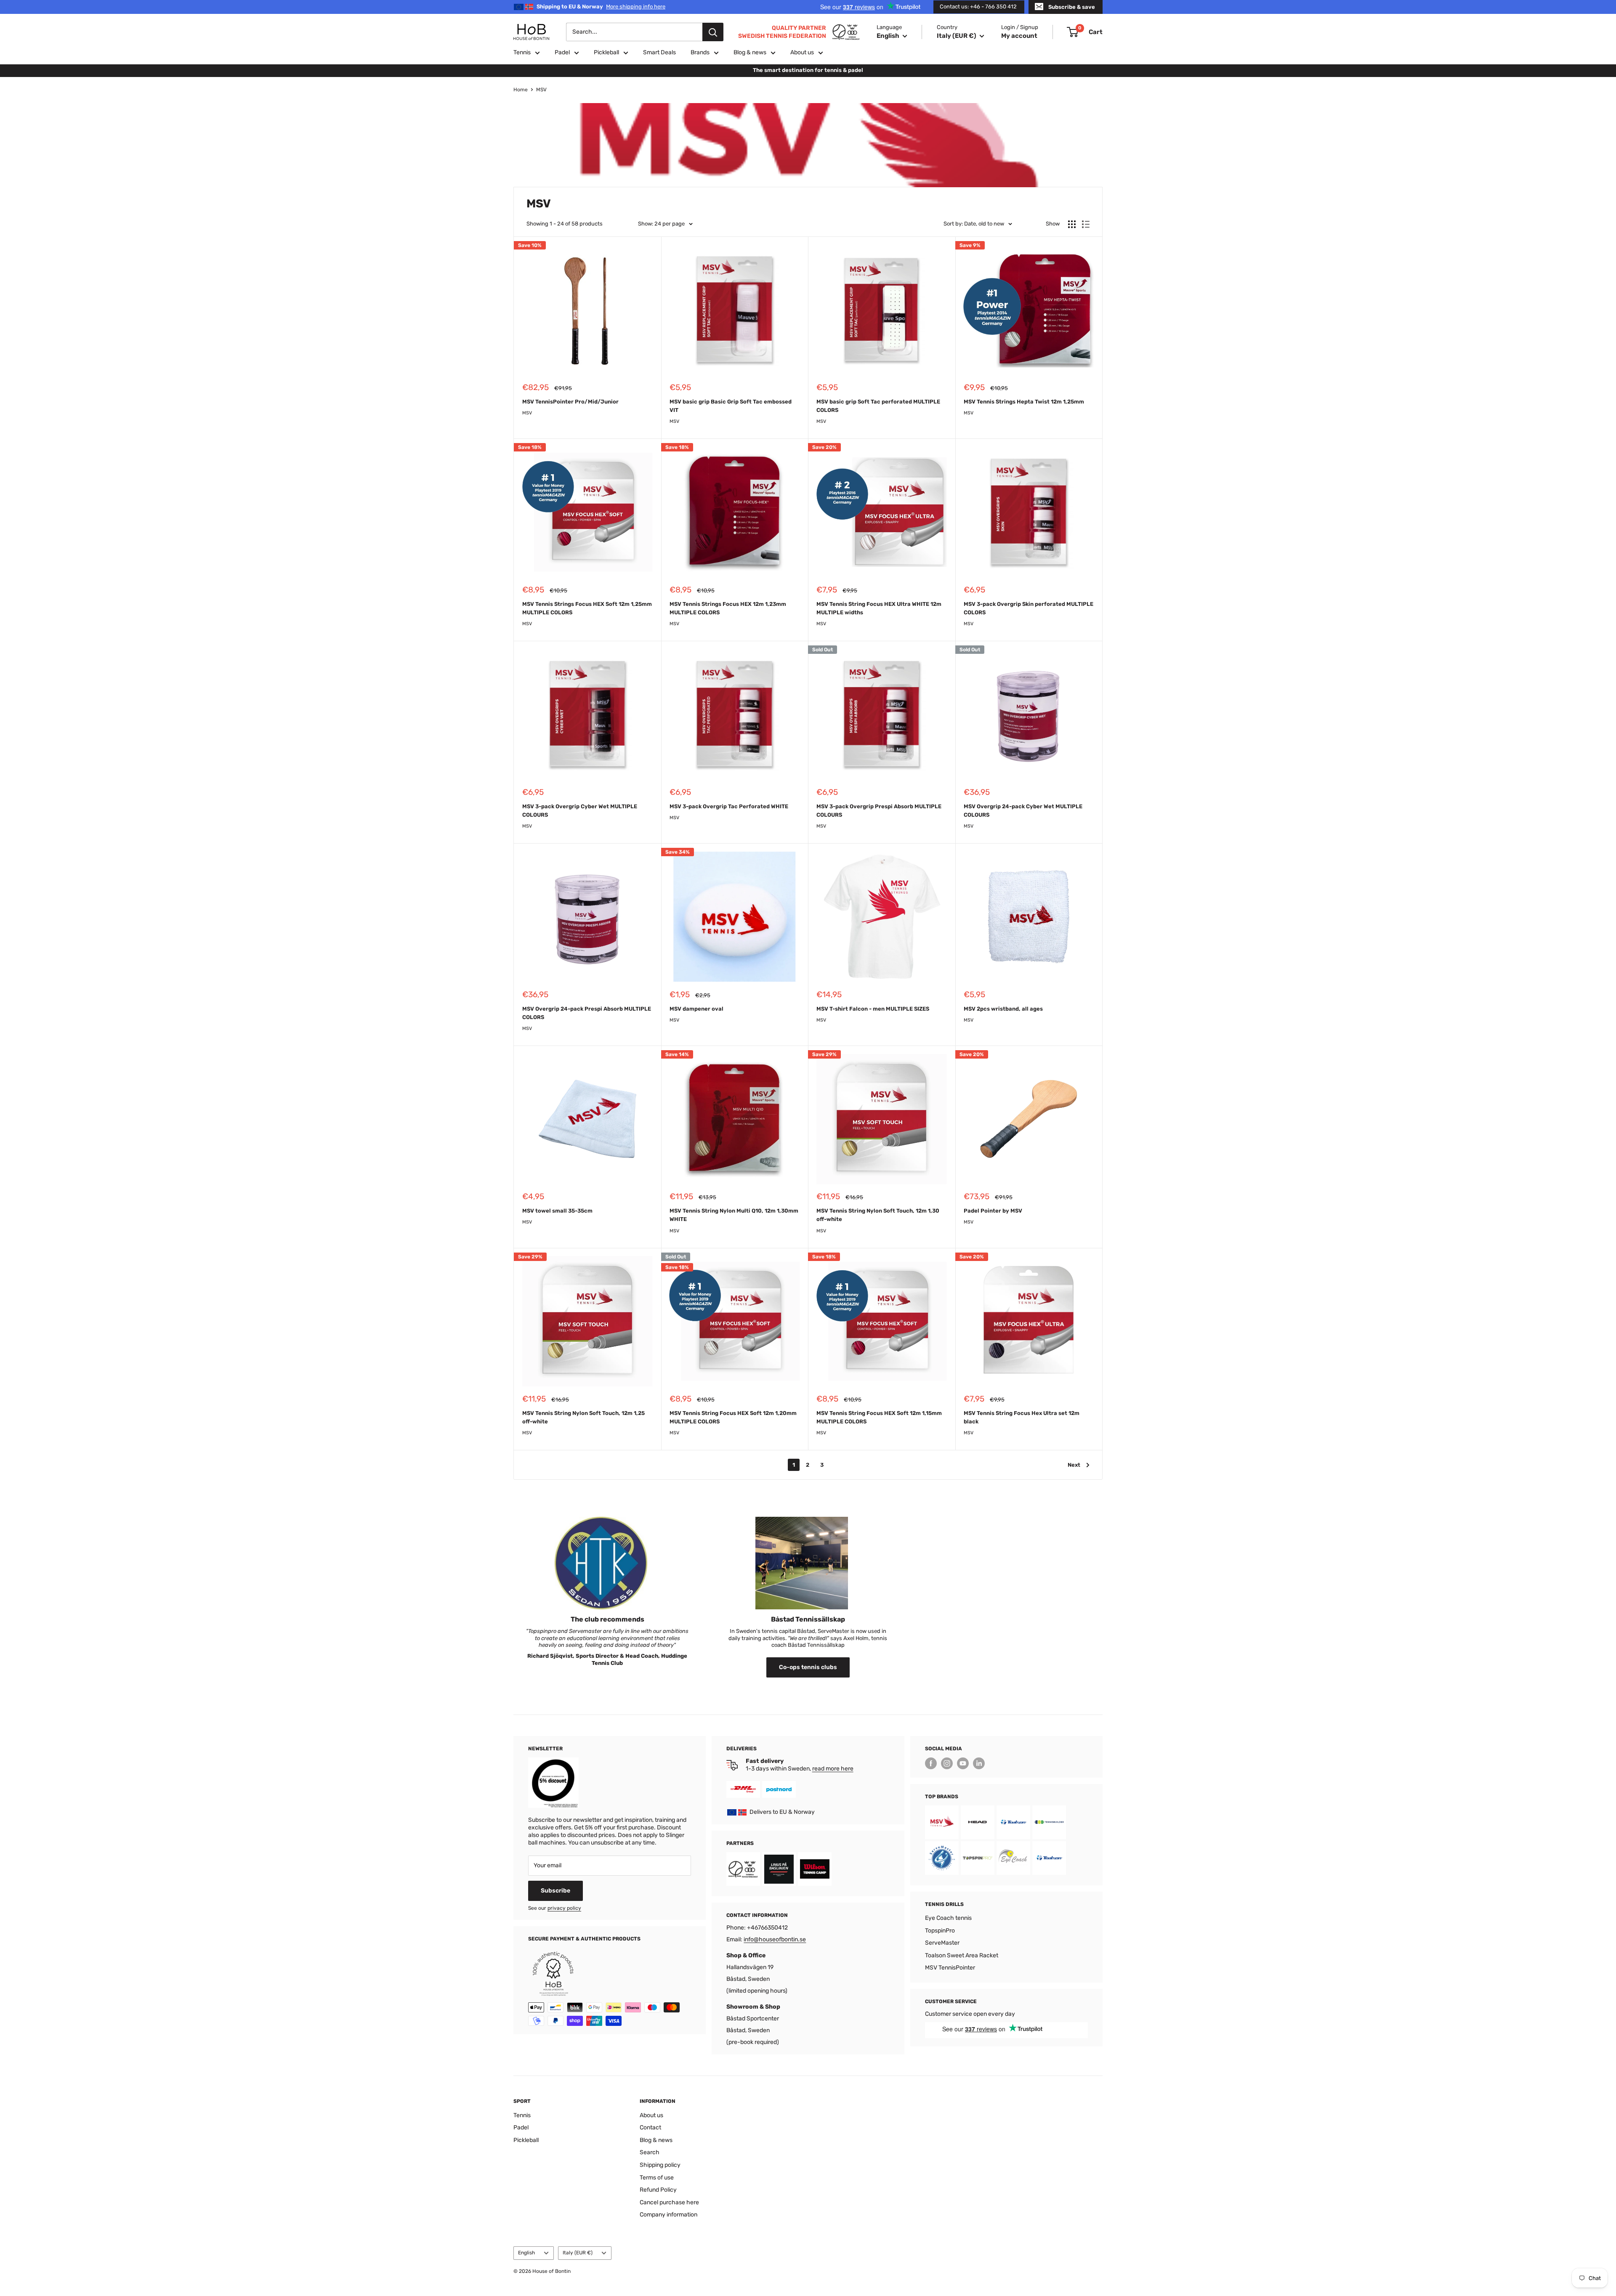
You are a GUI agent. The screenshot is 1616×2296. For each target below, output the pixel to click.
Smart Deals (659, 52)
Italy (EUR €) (578, 2253)
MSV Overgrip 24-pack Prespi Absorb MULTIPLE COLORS (587, 1013)
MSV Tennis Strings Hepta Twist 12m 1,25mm (1024, 402)
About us (802, 52)
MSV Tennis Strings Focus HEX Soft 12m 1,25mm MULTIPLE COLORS (587, 608)
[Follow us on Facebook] (931, 1763)
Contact (650, 2127)
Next (1074, 1465)
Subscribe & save (1072, 7)
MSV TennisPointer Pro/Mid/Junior (570, 402)
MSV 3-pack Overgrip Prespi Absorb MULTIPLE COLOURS (879, 811)
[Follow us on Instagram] (947, 1763)
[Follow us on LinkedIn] (979, 1763)
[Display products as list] (1086, 224)
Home (521, 90)
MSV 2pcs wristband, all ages (1003, 1009)
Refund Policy (658, 2190)
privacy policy (564, 1908)
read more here (833, 1769)
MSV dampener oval (696, 1009)
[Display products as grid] (1072, 224)
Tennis (522, 52)
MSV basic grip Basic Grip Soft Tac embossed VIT (731, 406)
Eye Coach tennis (948, 1918)
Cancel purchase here (669, 2202)
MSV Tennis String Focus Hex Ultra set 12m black (1022, 1417)
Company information (668, 2215)
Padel (562, 52)
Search (650, 2152)
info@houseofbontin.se (775, 1939)
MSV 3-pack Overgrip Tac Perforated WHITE (729, 806)
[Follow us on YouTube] (963, 1763)
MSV (541, 90)
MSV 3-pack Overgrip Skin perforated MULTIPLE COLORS (1029, 608)
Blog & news (750, 52)
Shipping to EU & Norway (601, 7)
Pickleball (606, 52)
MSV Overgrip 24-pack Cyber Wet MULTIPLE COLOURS (1023, 811)
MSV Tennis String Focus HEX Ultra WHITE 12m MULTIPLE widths (879, 608)
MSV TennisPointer (950, 1968)
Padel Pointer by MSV (993, 1211)
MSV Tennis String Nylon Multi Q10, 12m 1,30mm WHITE (734, 1215)
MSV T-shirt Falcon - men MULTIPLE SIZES (873, 1009)
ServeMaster (942, 1943)
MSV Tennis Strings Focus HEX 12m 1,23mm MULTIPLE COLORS (728, 608)
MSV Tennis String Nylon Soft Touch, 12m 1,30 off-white (878, 1215)
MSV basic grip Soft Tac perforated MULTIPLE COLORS (878, 406)
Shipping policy (660, 2165)
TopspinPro (940, 1931)
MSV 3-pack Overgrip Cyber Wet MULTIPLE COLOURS (580, 811)
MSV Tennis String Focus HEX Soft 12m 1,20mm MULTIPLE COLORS (733, 1417)
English (526, 2253)
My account (1019, 36)
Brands (700, 52)
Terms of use (657, 2178)
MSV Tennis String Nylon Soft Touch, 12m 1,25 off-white (583, 1417)
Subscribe (555, 1891)
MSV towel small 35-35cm (557, 1211)
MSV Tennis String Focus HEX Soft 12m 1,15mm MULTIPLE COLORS (879, 1417)
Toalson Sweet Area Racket (962, 1955)
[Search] (713, 32)
